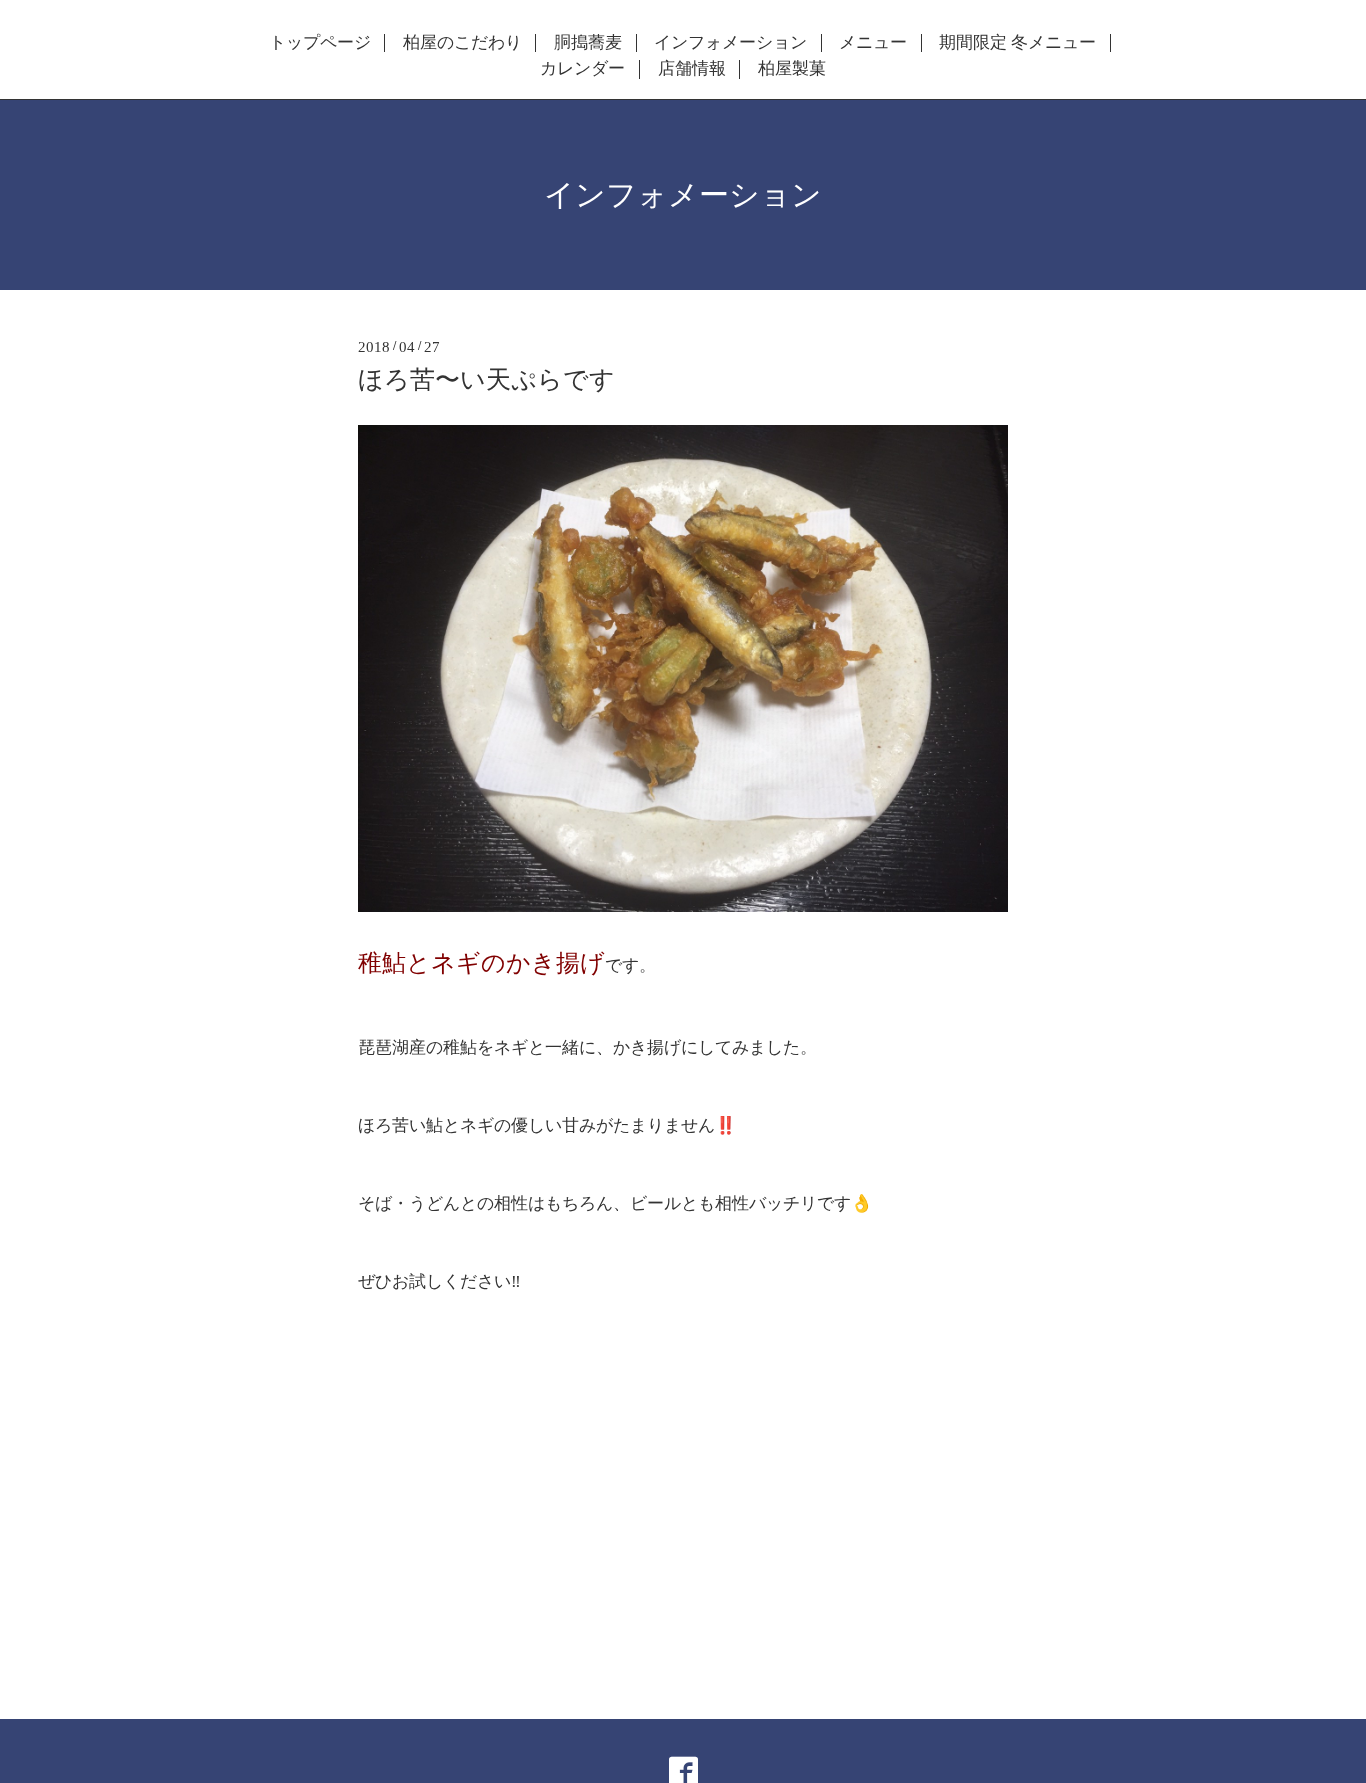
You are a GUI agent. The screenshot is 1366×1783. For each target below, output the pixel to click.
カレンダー (582, 69)
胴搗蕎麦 (588, 43)
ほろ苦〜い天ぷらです (486, 379)
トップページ (320, 43)
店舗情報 (692, 69)
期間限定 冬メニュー (1017, 43)
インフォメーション (730, 43)
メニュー (873, 43)
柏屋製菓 (792, 69)
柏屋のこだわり (462, 43)
